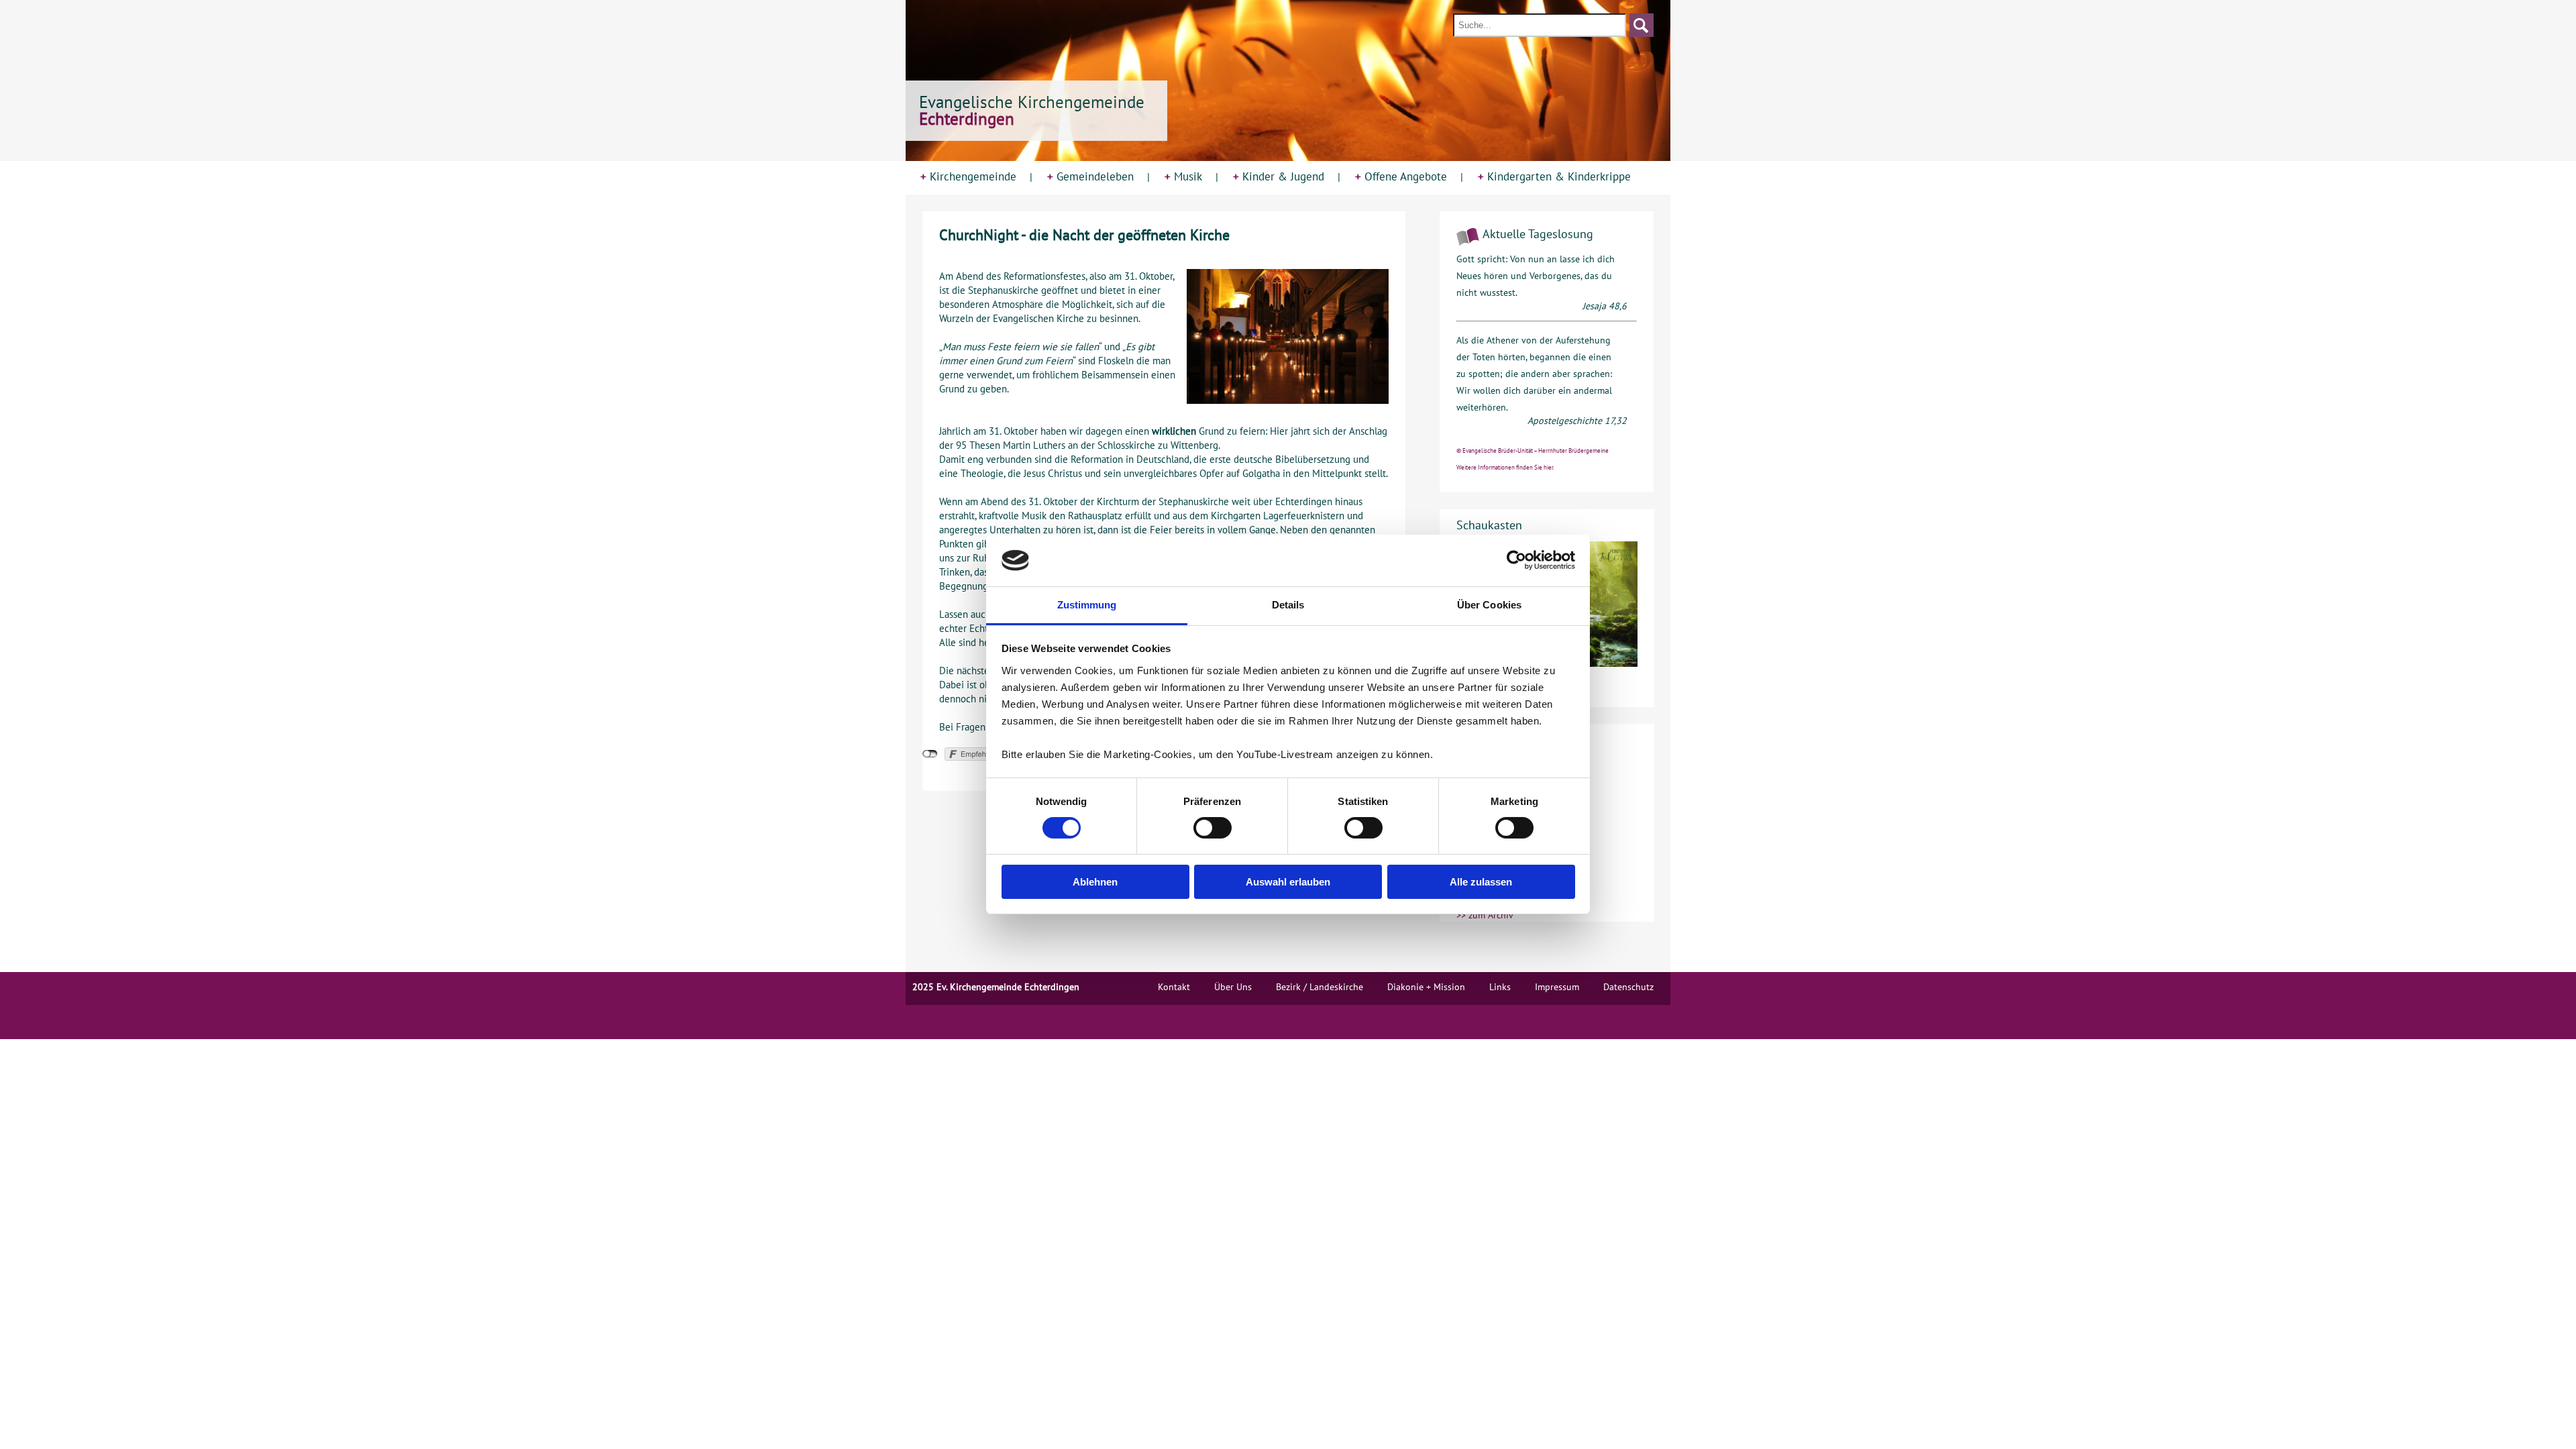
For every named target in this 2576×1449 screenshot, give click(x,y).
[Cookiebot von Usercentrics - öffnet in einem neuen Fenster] (1516, 560)
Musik (1183, 176)
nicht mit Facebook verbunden (930, 754)
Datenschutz (1628, 987)
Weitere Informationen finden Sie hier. (1505, 467)
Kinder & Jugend (1279, 176)
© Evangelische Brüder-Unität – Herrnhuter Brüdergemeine (1533, 450)
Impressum (1557, 987)
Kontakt (1174, 987)
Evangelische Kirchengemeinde (1032, 110)
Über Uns (1233, 987)
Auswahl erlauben (1288, 882)
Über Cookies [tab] (1489, 605)
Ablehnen (1095, 882)
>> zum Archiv (1485, 915)
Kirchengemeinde (968, 176)
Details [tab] (1288, 605)
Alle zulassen (1481, 882)
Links (1500, 987)
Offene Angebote (1401, 176)
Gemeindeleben (1090, 176)
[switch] (1213, 828)
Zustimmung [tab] (1087, 605)
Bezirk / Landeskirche (1320, 987)
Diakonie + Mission (1426, 987)
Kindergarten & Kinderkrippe (1554, 176)
